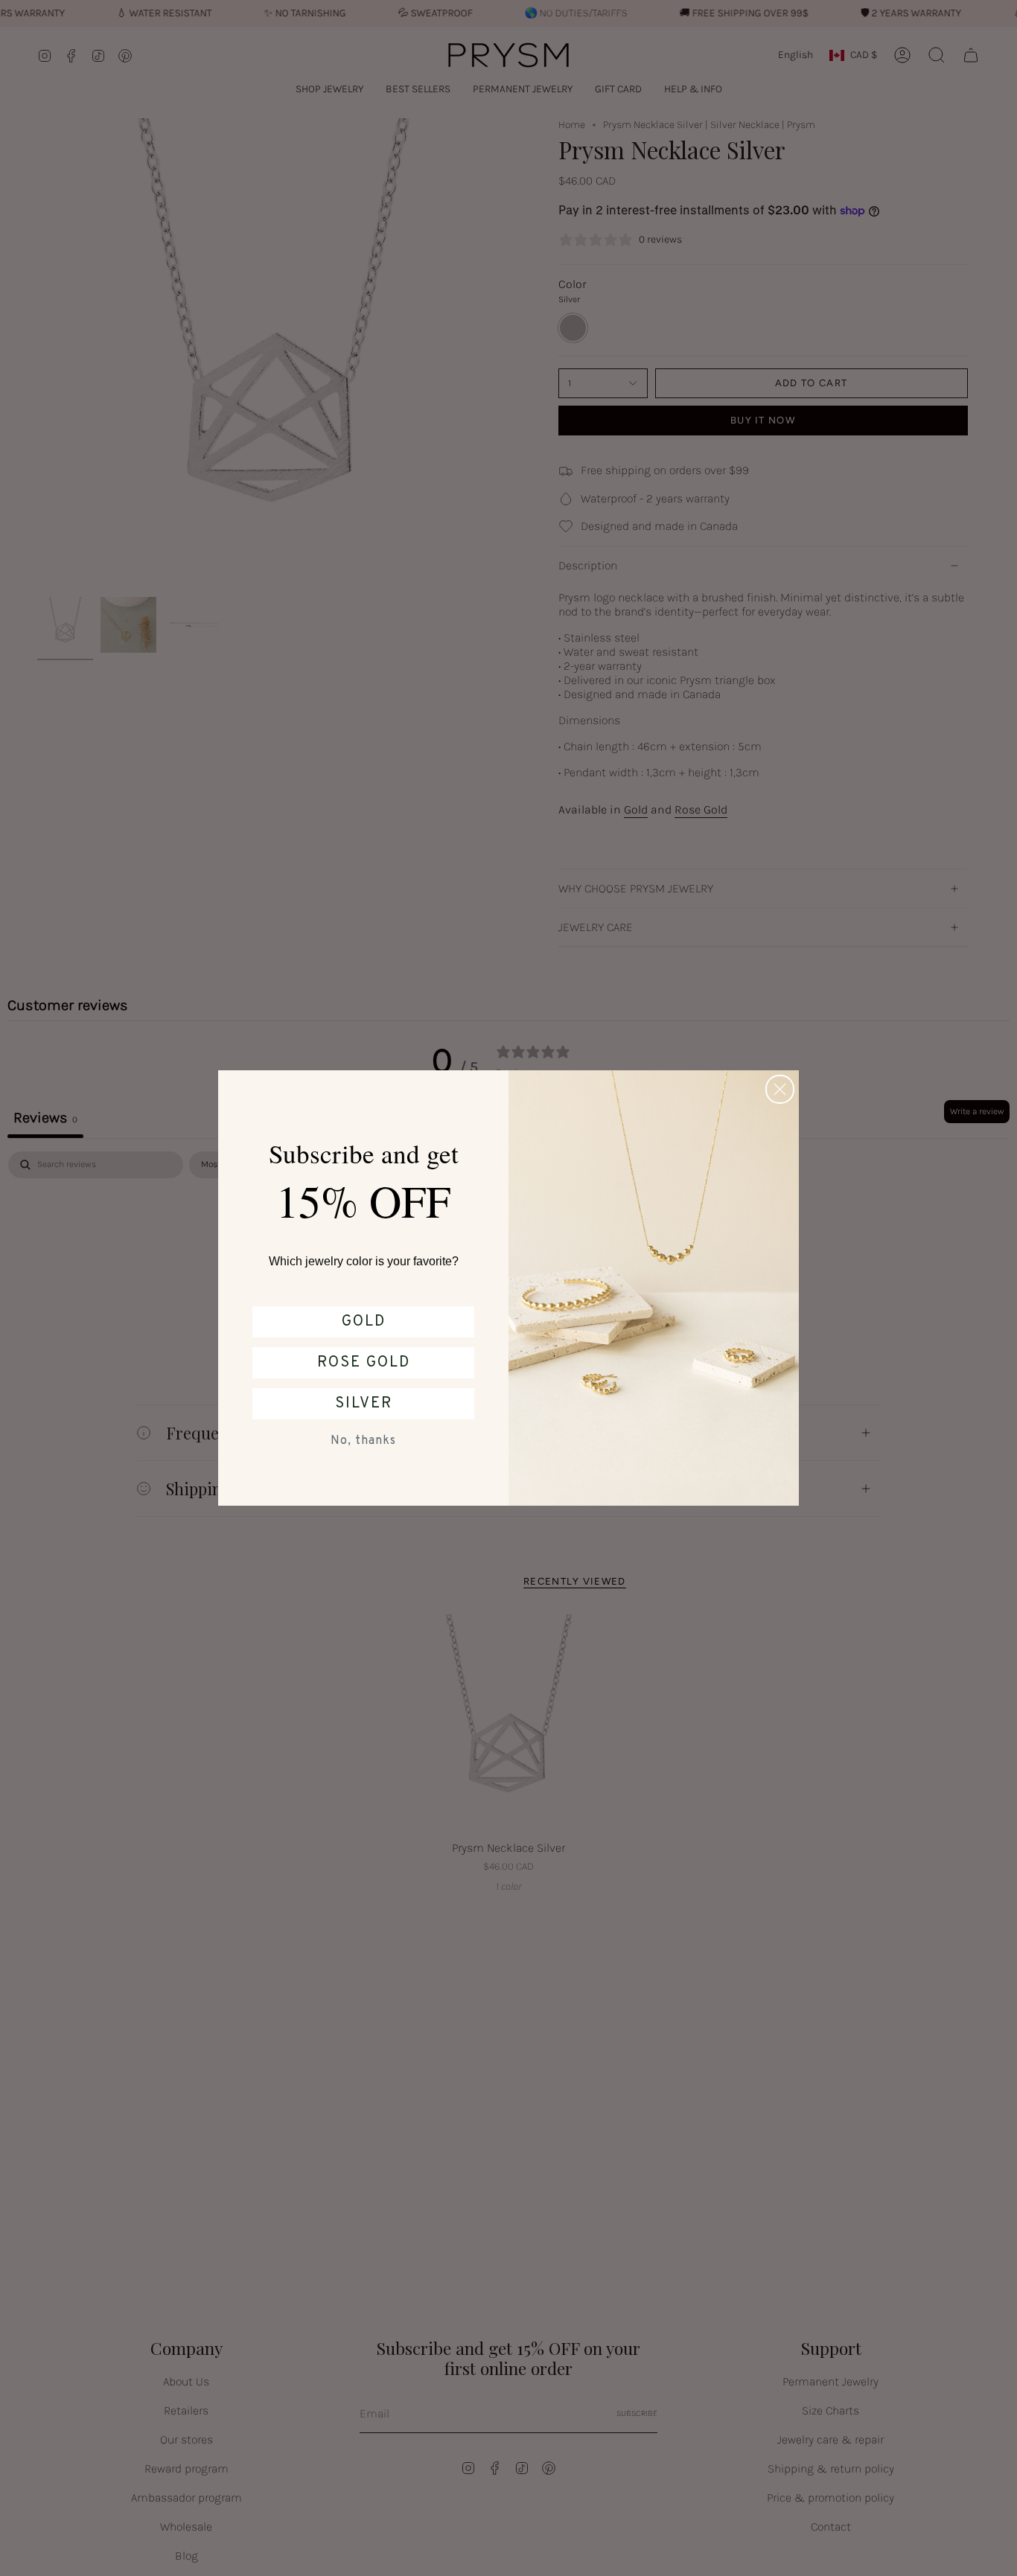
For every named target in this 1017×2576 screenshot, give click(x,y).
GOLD (364, 1322)
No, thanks (363, 1441)
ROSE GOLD (364, 1363)
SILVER (364, 1404)
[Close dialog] (780, 1089)
